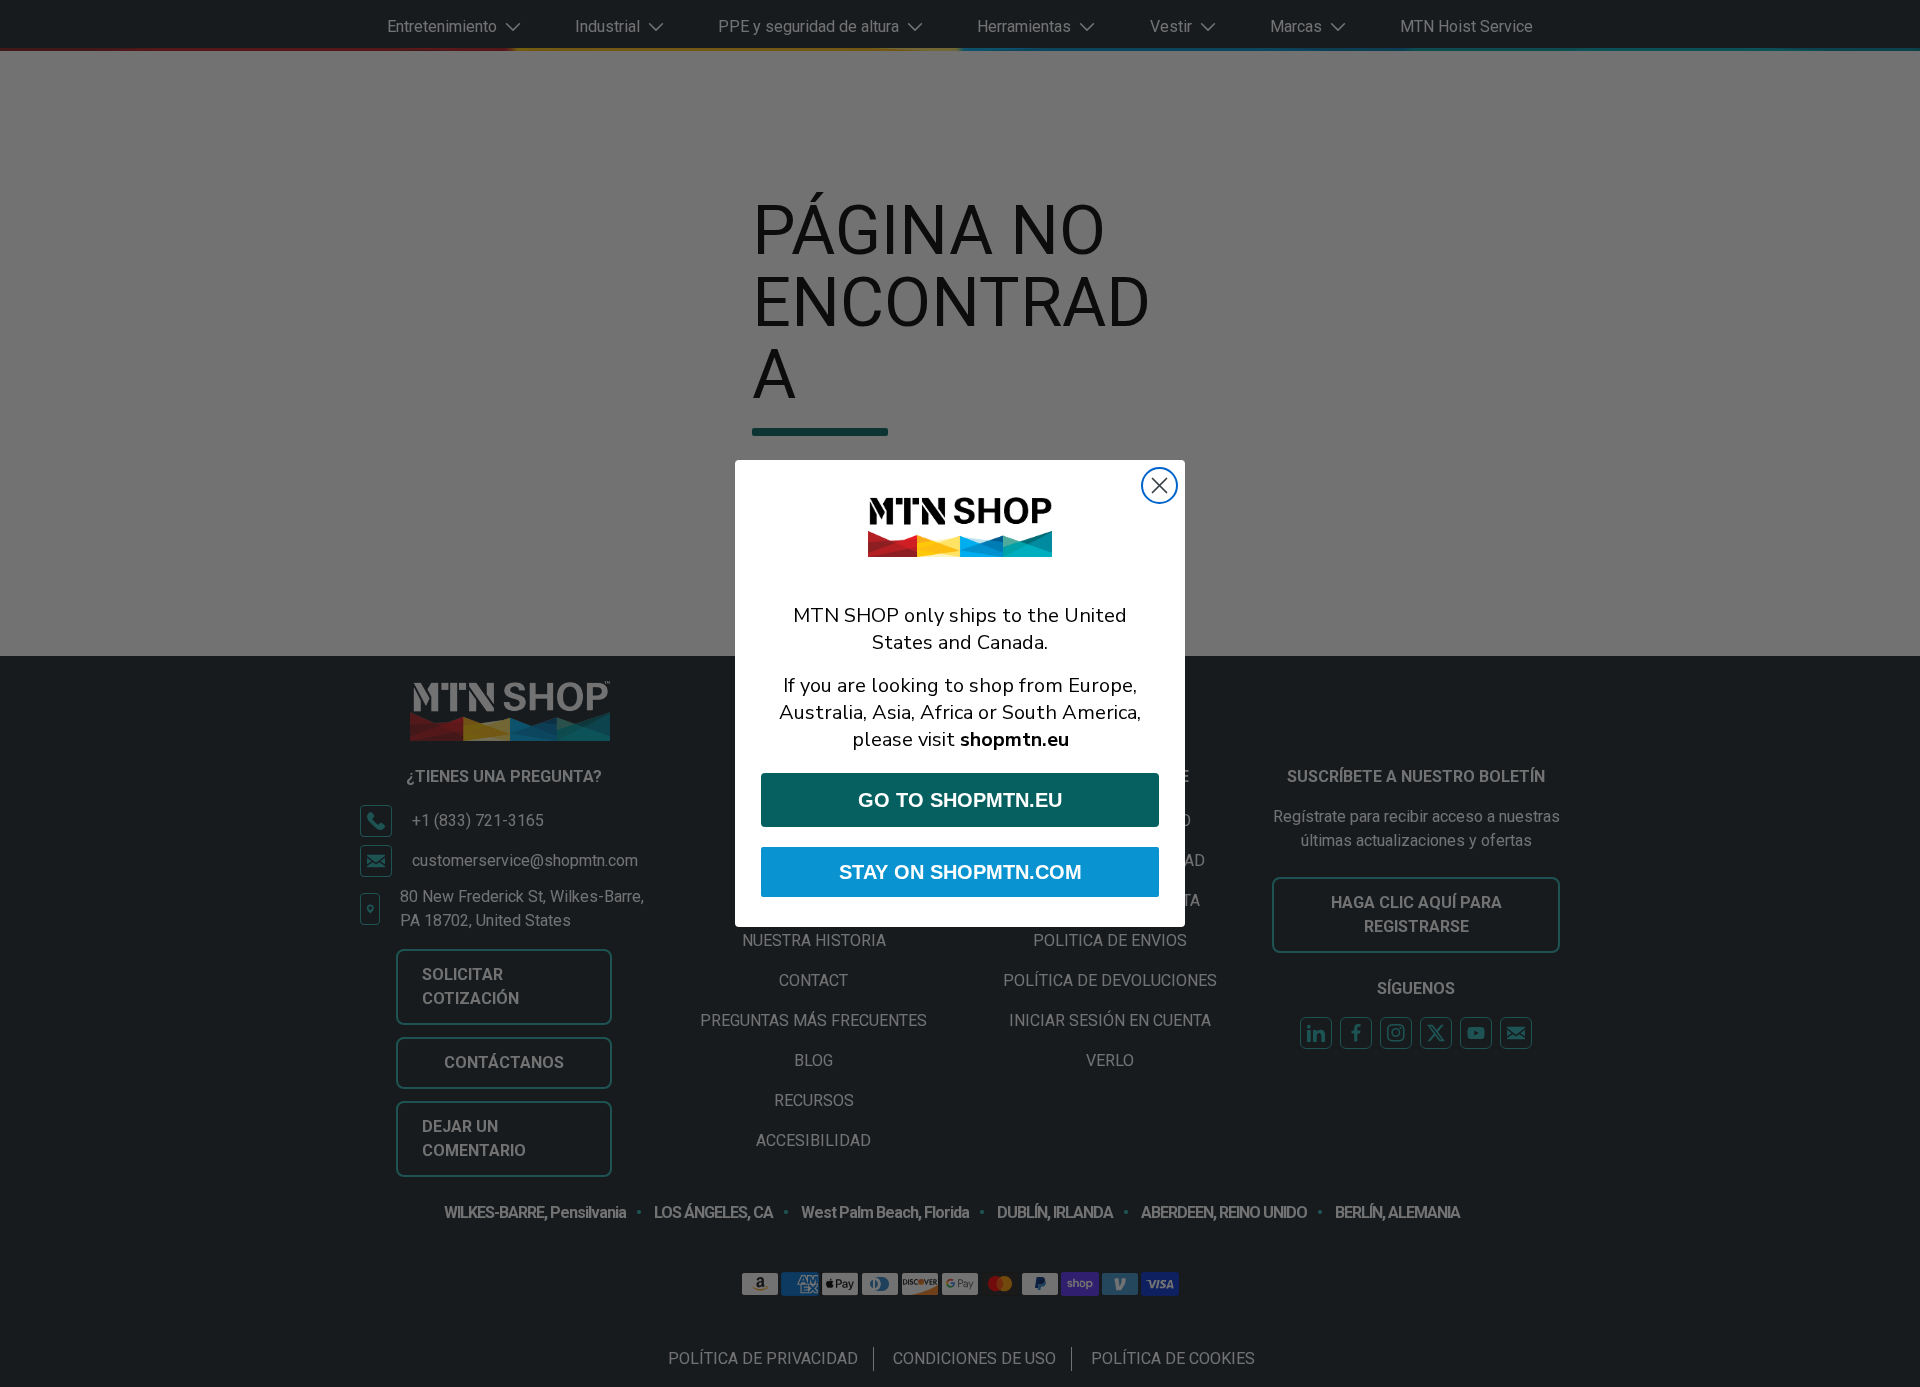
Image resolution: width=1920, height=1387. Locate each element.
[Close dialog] (1159, 485)
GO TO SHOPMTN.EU (960, 800)
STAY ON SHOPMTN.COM (960, 872)
